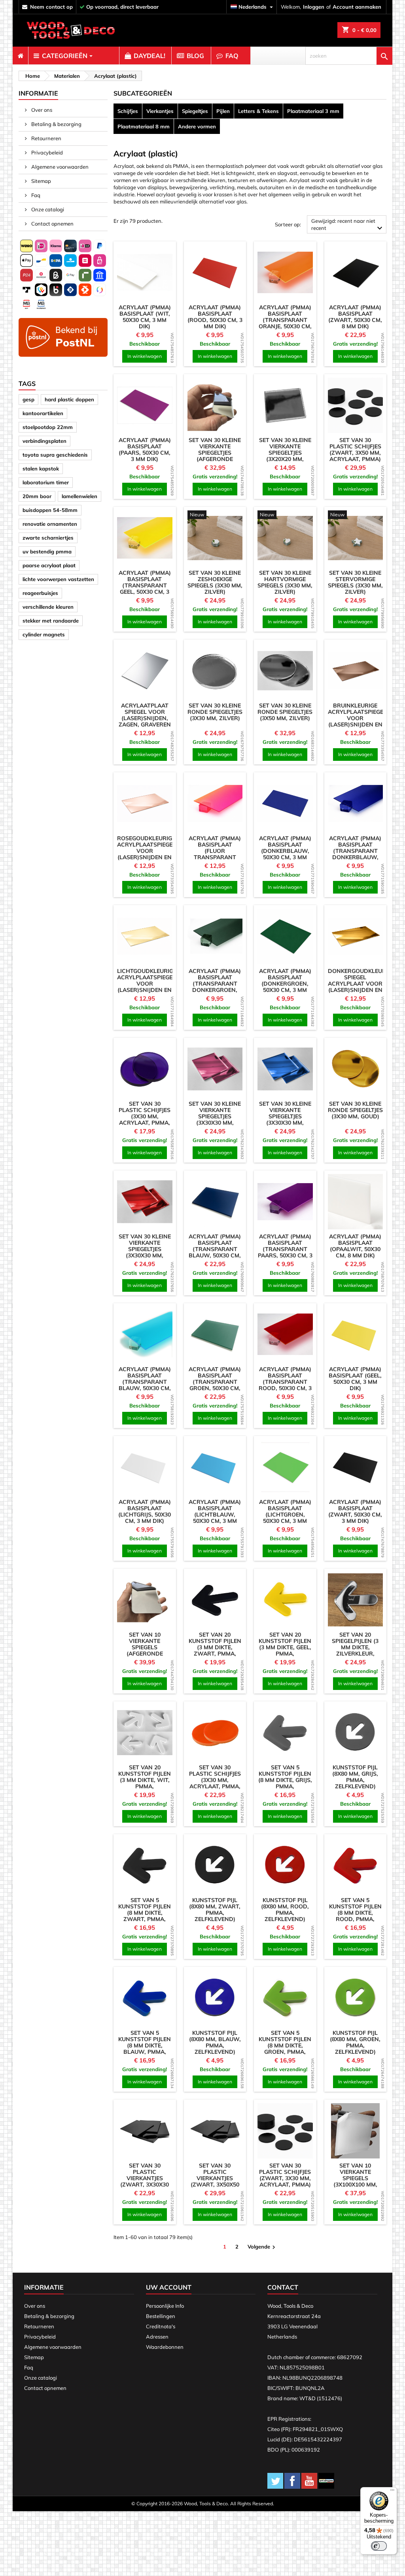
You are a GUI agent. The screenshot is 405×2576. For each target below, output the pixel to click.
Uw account (169, 2287)
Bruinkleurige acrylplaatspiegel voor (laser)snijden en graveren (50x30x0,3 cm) (357, 721)
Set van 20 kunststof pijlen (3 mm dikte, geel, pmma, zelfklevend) (285, 1647)
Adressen (157, 2337)
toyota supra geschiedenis (55, 455)
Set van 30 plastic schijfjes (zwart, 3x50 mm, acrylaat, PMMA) (355, 450)
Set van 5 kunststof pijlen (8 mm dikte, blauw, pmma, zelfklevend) (145, 2045)
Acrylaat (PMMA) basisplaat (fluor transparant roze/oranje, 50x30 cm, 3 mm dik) (215, 857)
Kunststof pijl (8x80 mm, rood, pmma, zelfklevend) (285, 1910)
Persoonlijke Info (165, 2306)
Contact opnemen (52, 224)
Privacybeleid (46, 152)
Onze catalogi (47, 209)
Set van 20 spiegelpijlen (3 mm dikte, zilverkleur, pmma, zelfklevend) (355, 1650)
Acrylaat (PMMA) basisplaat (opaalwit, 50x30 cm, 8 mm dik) (355, 1246)
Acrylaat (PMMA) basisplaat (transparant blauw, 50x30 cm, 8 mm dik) (215, 1249)
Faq (35, 195)
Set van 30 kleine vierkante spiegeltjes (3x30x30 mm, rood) (145, 1249)
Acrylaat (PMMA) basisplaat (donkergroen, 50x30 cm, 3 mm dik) (285, 984)
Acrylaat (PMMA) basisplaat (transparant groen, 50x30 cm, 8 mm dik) (215, 1382)
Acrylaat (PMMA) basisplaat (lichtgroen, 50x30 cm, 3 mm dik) (285, 1515)
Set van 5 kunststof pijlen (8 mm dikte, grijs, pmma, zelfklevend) (285, 1780)
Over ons (41, 110)
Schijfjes (128, 111)
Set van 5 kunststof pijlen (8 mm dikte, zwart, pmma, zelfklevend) (145, 1913)
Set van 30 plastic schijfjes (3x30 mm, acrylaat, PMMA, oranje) (215, 1780)
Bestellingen (161, 2316)
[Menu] (392, 2492)
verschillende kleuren (48, 607)
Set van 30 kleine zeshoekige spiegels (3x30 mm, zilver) (215, 582)
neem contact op (51, 7)
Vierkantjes (160, 111)
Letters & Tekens (258, 111)
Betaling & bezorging (56, 124)
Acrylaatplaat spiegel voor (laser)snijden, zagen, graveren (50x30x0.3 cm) (145, 718)
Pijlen (223, 111)
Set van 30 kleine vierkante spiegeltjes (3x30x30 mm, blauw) (285, 1116)
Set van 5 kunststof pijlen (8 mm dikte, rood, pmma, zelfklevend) (355, 1913)
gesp (28, 399)
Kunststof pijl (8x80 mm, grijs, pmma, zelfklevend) (355, 1777)
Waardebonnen (165, 2347)
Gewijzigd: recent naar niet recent (348, 225)
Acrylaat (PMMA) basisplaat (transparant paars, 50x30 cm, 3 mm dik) (285, 1249)
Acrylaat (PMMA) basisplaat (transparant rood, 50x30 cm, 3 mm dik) (285, 1382)
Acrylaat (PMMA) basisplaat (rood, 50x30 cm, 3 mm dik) (215, 317)
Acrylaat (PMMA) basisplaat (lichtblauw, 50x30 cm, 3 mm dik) (215, 1515)
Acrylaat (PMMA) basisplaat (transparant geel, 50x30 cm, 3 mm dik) (145, 585)
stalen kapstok (41, 469)
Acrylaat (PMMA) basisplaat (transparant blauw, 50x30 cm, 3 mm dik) (145, 1382)
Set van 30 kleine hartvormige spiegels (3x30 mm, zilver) (285, 582)
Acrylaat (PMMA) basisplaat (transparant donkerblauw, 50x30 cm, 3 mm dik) (355, 854)
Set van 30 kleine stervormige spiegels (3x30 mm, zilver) (355, 582)
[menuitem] (20, 56)
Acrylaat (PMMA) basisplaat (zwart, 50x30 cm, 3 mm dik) (355, 1511)
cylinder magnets (44, 634)
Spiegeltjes (195, 111)
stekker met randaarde (51, 621)
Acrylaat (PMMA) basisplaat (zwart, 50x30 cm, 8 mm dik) (355, 317)
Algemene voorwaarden (59, 167)
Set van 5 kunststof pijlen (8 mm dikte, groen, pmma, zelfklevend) (285, 2045)
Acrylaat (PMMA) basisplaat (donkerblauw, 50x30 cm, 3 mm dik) (285, 851)
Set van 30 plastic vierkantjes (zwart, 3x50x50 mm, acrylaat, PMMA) (215, 2181)
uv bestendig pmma (47, 551)
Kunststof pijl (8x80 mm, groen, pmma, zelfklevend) (355, 2042)
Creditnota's (161, 2326)
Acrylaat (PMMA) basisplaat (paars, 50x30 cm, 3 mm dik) (145, 450)
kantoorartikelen (43, 413)
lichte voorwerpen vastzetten (58, 579)
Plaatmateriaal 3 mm (313, 111)
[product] (145, 273)
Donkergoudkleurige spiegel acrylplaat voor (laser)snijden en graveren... (361, 984)
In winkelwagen (145, 356)
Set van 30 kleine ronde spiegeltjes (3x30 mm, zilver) (215, 712)
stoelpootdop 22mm (48, 427)
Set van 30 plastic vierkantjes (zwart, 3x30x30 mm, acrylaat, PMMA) (145, 2181)
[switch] (379, 2546)
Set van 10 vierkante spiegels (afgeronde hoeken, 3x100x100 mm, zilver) (145, 1654)
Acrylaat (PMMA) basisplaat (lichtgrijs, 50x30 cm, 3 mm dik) (145, 1511)
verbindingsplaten (44, 441)
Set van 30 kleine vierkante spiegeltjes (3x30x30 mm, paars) (215, 1116)
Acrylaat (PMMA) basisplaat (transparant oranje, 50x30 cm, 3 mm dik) (285, 320)
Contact (283, 2287)
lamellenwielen (79, 496)
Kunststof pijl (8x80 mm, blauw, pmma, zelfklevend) (215, 2042)
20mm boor (37, 496)
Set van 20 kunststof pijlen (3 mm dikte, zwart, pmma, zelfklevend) (215, 1647)
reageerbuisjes (40, 593)
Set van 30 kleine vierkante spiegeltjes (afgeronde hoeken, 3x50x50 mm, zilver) (215, 456)
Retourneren (46, 138)
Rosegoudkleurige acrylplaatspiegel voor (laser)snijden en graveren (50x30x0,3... (146, 854)
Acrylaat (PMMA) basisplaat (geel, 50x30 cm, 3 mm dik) (355, 1379)
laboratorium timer (46, 482)
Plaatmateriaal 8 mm (144, 126)
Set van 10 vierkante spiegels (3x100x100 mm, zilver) (355, 2178)
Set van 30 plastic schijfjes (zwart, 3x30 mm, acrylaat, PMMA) (285, 2175)
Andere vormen (197, 126)
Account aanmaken (357, 7)
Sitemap (41, 181)
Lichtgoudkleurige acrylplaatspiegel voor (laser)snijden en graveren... (147, 984)
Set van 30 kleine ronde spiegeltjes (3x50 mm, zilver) (285, 712)
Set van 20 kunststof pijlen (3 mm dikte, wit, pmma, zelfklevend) (145, 1780)
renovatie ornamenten (50, 524)
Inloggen (314, 7)
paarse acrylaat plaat (49, 565)
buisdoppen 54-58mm (50, 510)
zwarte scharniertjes (48, 538)
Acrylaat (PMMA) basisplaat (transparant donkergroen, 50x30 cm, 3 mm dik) (215, 987)
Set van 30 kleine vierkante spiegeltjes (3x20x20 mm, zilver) (285, 453)
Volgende (262, 2247)
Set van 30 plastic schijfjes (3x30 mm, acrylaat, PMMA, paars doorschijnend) (145, 1120)
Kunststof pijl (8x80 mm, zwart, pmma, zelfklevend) (215, 1910)
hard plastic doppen (69, 399)
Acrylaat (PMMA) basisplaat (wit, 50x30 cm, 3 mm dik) (145, 317)
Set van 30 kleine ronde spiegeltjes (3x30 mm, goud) (355, 1110)
